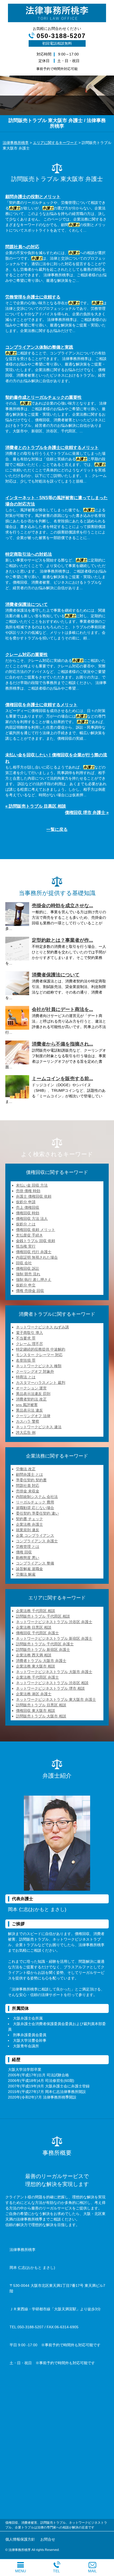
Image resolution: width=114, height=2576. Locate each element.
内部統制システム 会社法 (37, 1497)
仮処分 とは (26, 1224)
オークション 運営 (31, 1388)
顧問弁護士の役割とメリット (33, 197)
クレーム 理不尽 (29, 1344)
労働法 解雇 (26, 1574)
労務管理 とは (28, 1547)
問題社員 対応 (28, 1486)
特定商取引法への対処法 (29, 554)
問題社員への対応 (22, 247)
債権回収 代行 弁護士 (34, 1252)
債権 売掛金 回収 (30, 1291)
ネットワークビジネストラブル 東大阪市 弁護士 (56, 1699)
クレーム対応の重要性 (27, 655)
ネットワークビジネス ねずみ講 (42, 1327)
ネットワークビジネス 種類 (39, 1366)
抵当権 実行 (26, 1246)
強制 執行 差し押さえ (34, 1280)
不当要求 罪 (26, 1338)
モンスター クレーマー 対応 (39, 1355)
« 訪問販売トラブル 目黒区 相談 (36, 806)
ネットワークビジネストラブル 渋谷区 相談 (52, 1683)
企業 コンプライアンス (35, 1535)
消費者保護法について (27, 604)
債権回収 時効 (28, 1213)
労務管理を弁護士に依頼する (33, 297)
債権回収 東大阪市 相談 (36, 1711)
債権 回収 (24, 1552)
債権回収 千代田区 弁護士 (37, 1633)
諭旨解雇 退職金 (29, 1569)
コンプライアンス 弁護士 (37, 1541)
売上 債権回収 (28, 1207)
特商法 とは (26, 1377)
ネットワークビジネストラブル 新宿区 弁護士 (54, 1638)
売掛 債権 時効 (28, 1191)
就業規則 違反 (28, 1530)
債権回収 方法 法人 (32, 1219)
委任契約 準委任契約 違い (37, 1513)
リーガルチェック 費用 (35, 1502)
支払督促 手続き (29, 1235)
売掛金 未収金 (28, 1491)
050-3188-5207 (61, 36)
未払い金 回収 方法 (32, 1185)
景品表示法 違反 (29, 1410)
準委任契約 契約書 (31, 1480)
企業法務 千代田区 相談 (36, 1611)
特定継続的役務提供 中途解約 (41, 1349)
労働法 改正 (26, 1469)
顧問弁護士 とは (29, 1474)
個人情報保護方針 (20, 2539)
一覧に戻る (57, 829)
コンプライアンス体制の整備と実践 (39, 347)
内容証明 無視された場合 (37, 1257)
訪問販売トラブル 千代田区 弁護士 (45, 1644)
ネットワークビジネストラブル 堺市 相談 (50, 1688)
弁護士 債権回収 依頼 (34, 1196)
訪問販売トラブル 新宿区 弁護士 (43, 1650)
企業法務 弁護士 (29, 1524)
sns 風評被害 (27, 1405)
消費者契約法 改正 (31, 1399)
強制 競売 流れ (28, 1274)
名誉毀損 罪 (26, 1360)
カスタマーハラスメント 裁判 (41, 1383)
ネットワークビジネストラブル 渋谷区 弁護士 (54, 1622)
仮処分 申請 (26, 1202)
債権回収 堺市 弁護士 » (87, 812)
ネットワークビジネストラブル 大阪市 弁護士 (54, 1672)
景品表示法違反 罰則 (33, 1394)
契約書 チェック (29, 1519)
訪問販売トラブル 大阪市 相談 (41, 1716)
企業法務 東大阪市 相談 (36, 1666)
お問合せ (48, 2539)
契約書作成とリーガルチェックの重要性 (43, 397)
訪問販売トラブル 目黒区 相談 (41, 1705)
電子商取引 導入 (29, 1333)
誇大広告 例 (26, 1432)
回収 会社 (24, 1263)
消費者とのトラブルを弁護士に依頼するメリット (52, 448)
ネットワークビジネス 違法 (39, 1427)
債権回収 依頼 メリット (36, 1230)
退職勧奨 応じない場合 (35, 1508)
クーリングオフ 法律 (33, 1416)
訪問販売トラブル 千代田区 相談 (43, 1616)
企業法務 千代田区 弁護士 (37, 1677)
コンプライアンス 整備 (35, 1563)
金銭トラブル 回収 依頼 (36, 1241)
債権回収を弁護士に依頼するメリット (41, 705)
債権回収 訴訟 (28, 1268)
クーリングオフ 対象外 (35, 1371)
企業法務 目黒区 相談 (34, 1627)
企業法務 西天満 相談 (34, 1655)
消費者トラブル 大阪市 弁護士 (41, 1661)
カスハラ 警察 (28, 1421)
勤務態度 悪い (28, 1558)
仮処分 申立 (26, 1285)
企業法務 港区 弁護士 (34, 1694)
